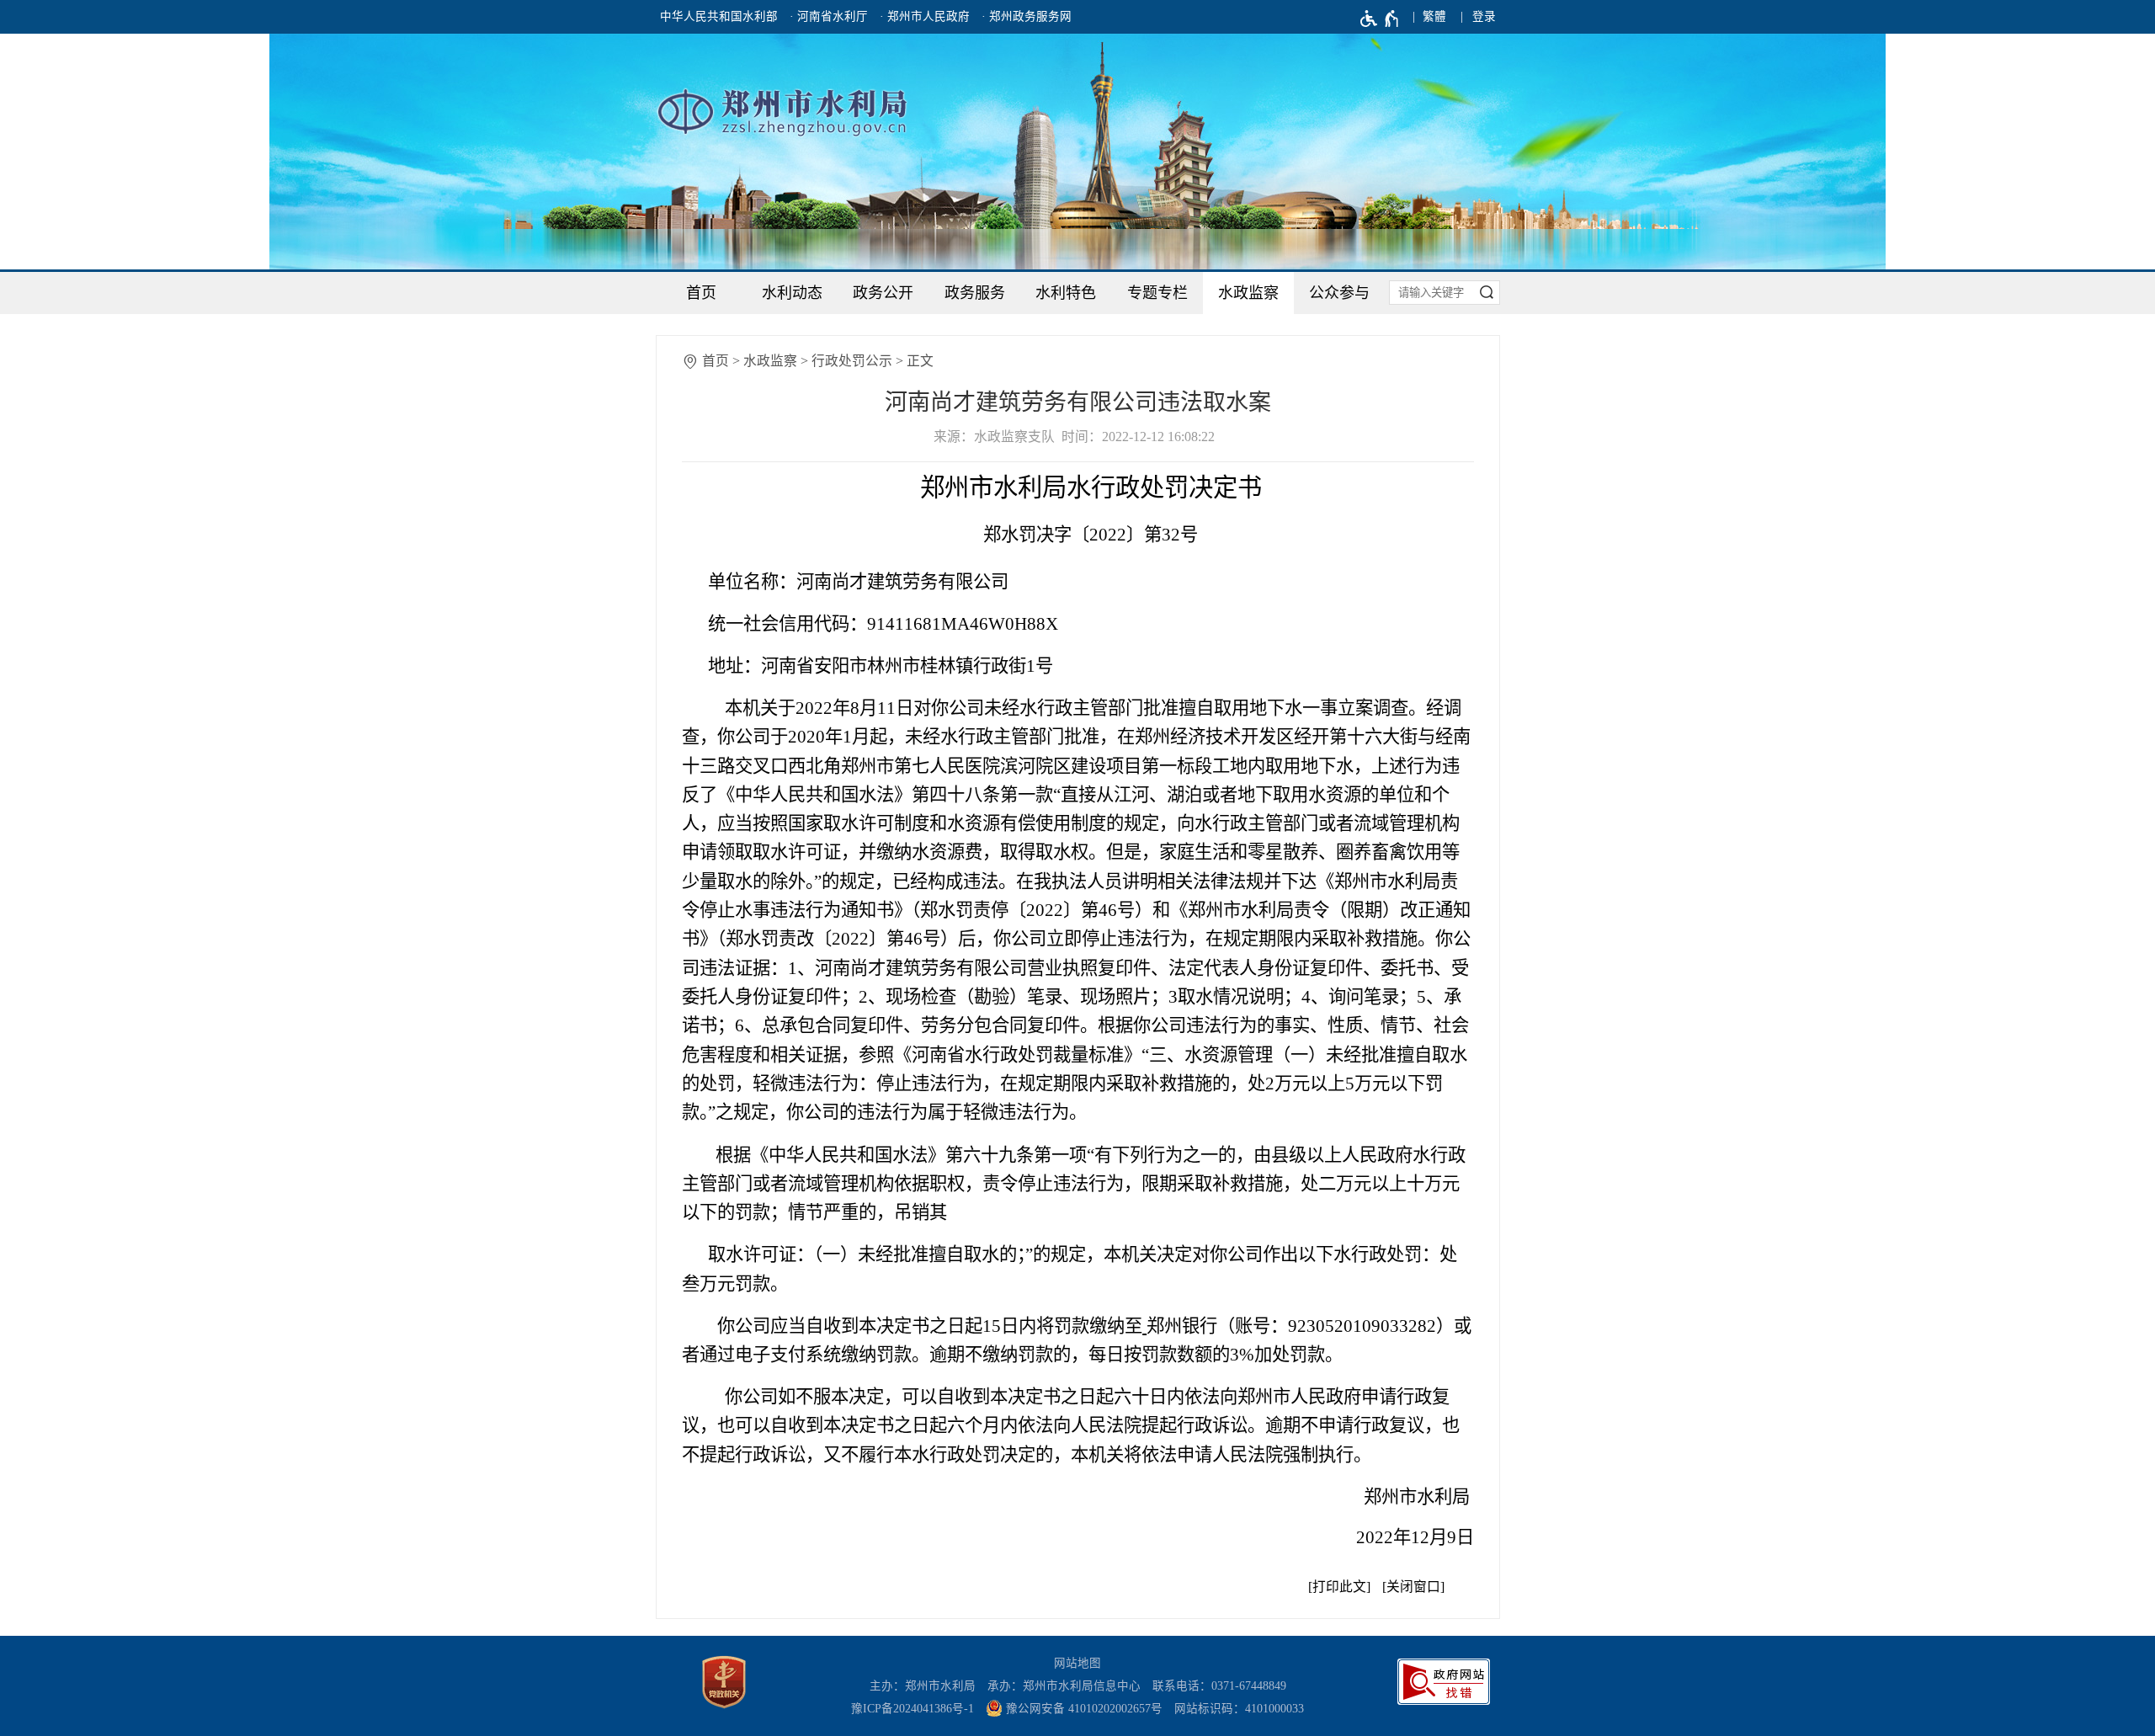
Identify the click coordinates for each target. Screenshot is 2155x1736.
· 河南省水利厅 (829, 16)
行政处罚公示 (852, 361)
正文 (920, 361)
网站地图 (1077, 1663)
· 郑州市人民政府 (925, 16)
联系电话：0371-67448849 (1219, 1686)
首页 (701, 293)
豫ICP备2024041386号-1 (913, 1709)
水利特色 (1066, 293)
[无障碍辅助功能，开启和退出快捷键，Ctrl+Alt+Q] (1380, 19)
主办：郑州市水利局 (923, 1686)
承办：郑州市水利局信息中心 (1064, 1686)
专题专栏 (1157, 293)
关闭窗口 (1413, 1587)
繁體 (1434, 16)
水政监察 (1248, 293)
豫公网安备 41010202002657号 (1083, 1709)
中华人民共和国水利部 (719, 16)
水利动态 (792, 293)
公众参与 (1339, 293)
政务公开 (883, 293)
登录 (1484, 16)
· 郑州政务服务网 (1027, 16)
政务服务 (975, 293)
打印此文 (1339, 1587)
